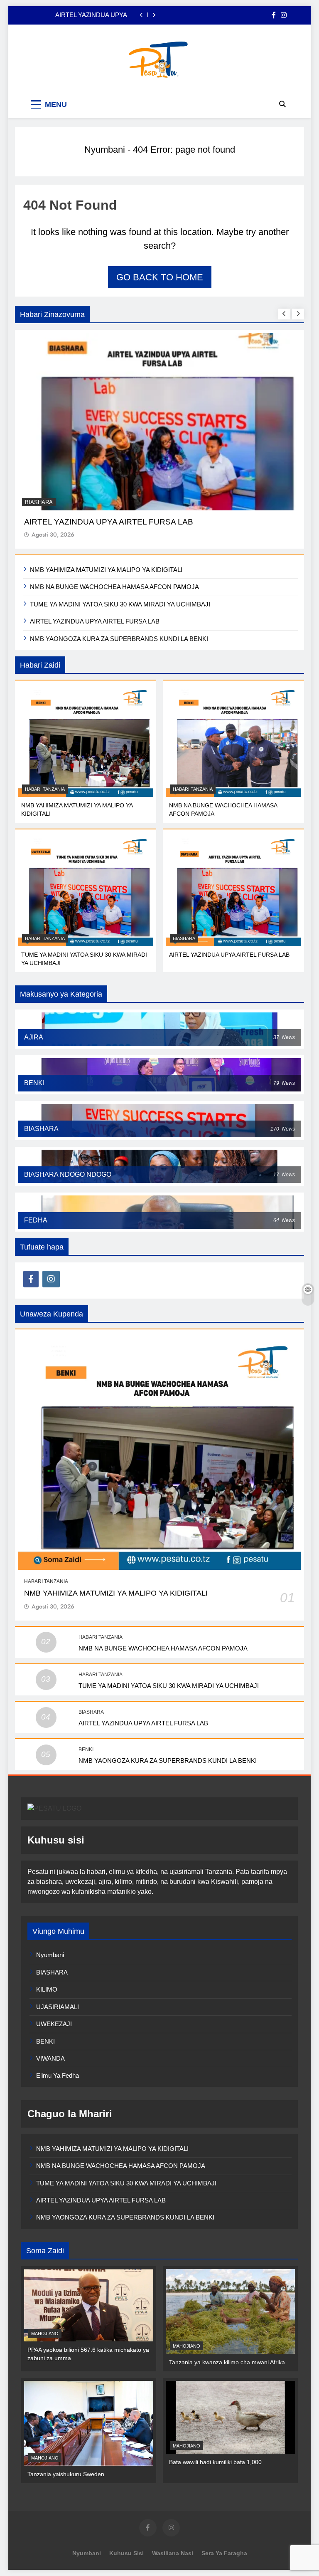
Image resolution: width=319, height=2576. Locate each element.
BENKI (86, 1750)
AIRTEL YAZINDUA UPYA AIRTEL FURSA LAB (91, 15)
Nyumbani (105, 150)
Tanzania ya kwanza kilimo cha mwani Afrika (227, 2362)
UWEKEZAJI (54, 2024)
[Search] (282, 104)
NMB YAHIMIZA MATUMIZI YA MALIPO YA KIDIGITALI (106, 570)
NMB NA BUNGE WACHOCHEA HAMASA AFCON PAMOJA (114, 587)
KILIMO (47, 1989)
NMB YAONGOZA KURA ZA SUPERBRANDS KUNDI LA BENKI (119, 639)
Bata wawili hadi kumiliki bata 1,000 (215, 2462)
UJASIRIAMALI (58, 2007)
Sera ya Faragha (224, 2553)
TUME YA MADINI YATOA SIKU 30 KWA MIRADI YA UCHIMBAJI (120, 604)
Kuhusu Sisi (126, 2553)
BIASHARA (39, 502)
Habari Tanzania (45, 789)
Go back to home (160, 277)
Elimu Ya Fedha (58, 2075)
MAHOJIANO (45, 2333)
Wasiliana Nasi (173, 2553)
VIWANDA (50, 2058)
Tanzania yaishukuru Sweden (66, 2474)
